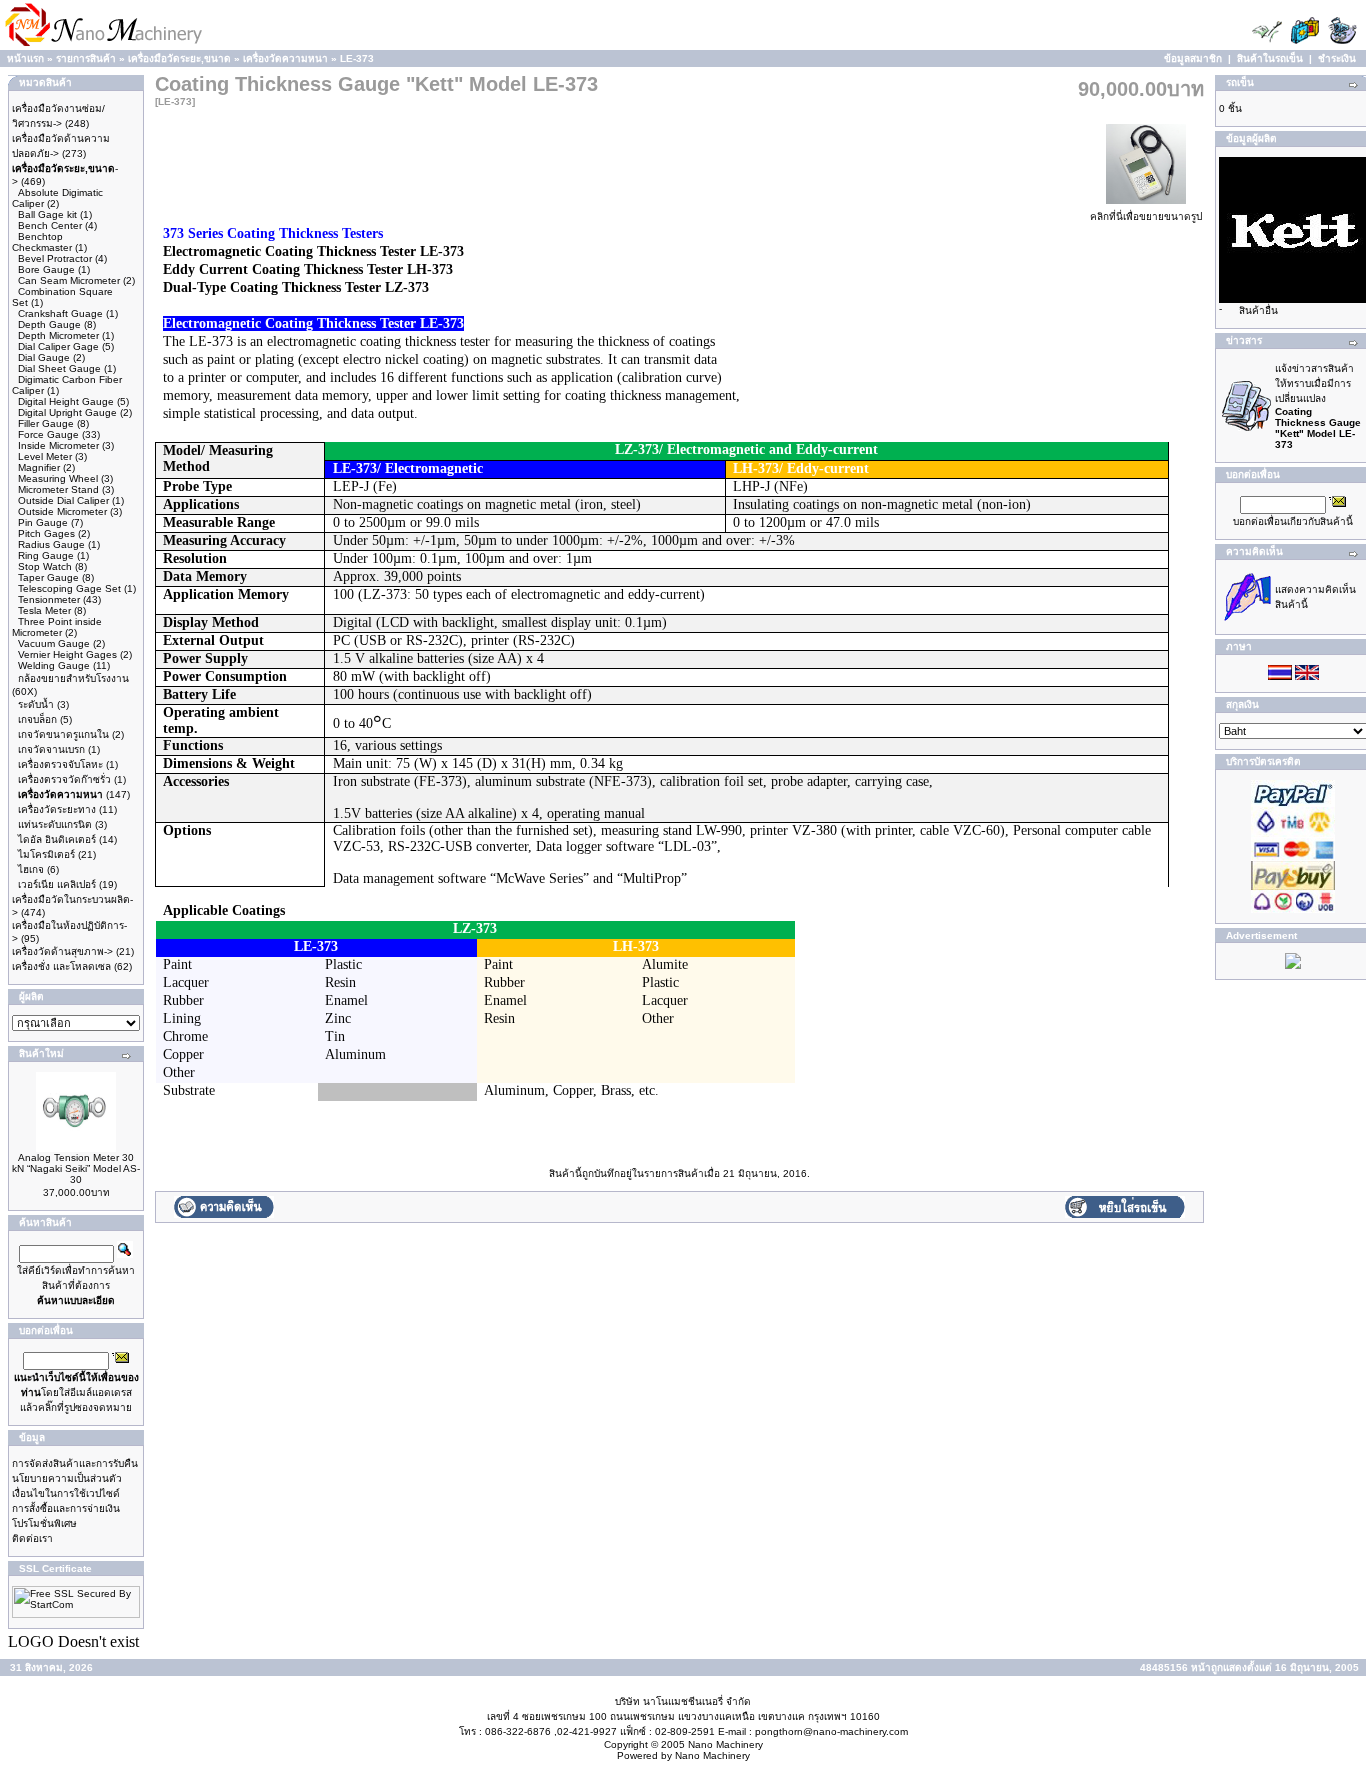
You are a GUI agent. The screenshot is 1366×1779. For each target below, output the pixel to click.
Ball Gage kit (47, 214)
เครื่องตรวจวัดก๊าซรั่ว (64, 779)
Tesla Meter (44, 610)
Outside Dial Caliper (63, 500)
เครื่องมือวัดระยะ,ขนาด (179, 58)
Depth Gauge (49, 324)
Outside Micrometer (62, 511)
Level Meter (45, 456)
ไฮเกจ (31, 869)
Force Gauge (48, 434)
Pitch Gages (46, 533)
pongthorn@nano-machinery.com (831, 1731)
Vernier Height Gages (67, 654)
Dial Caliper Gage (58, 346)
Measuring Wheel (58, 478)
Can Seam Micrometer (69, 280)
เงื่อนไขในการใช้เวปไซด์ (66, 1493)
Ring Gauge (46, 555)
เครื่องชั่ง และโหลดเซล (61, 966)
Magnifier (39, 467)
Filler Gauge (46, 423)
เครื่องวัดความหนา (285, 58)
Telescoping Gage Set (69, 588)
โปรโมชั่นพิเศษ (44, 1523)
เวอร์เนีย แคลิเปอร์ (57, 884)
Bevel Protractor (55, 258)
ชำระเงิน (1337, 58)
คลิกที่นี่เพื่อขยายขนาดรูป (1146, 216)
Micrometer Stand (58, 489)
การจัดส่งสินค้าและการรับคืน (75, 1463)
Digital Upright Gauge (67, 412)
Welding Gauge (54, 665)
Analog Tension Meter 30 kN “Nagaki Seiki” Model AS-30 (76, 1168)
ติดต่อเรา (32, 1538)
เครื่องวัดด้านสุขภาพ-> (62, 951)
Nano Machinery (725, 1744)
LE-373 (357, 58)
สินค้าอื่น (1258, 310)
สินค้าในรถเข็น (1270, 58)
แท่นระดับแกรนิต (55, 824)
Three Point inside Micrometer (57, 627)
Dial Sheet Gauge (59, 368)
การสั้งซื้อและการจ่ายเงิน (66, 1508)
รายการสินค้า (86, 58)
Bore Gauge (46, 269)
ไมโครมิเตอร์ (46, 854)
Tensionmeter (49, 599)
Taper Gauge (48, 577)
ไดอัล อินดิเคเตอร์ (57, 839)
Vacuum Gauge (54, 643)
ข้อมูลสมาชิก (1193, 58)
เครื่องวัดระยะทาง (57, 809)
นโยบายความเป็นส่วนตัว (67, 1478)
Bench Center (50, 225)
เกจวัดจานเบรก (51, 749)
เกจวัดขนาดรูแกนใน (63, 734)
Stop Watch (45, 566)
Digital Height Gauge (66, 401)
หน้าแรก (25, 58)
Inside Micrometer (58, 445)
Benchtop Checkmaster (42, 242)
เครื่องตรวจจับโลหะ (60, 764)
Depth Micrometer (58, 335)
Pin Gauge (43, 522)
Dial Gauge (44, 357)
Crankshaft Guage (60, 313)
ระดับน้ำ (36, 704)
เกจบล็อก (37, 719)
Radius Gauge (51, 544)
